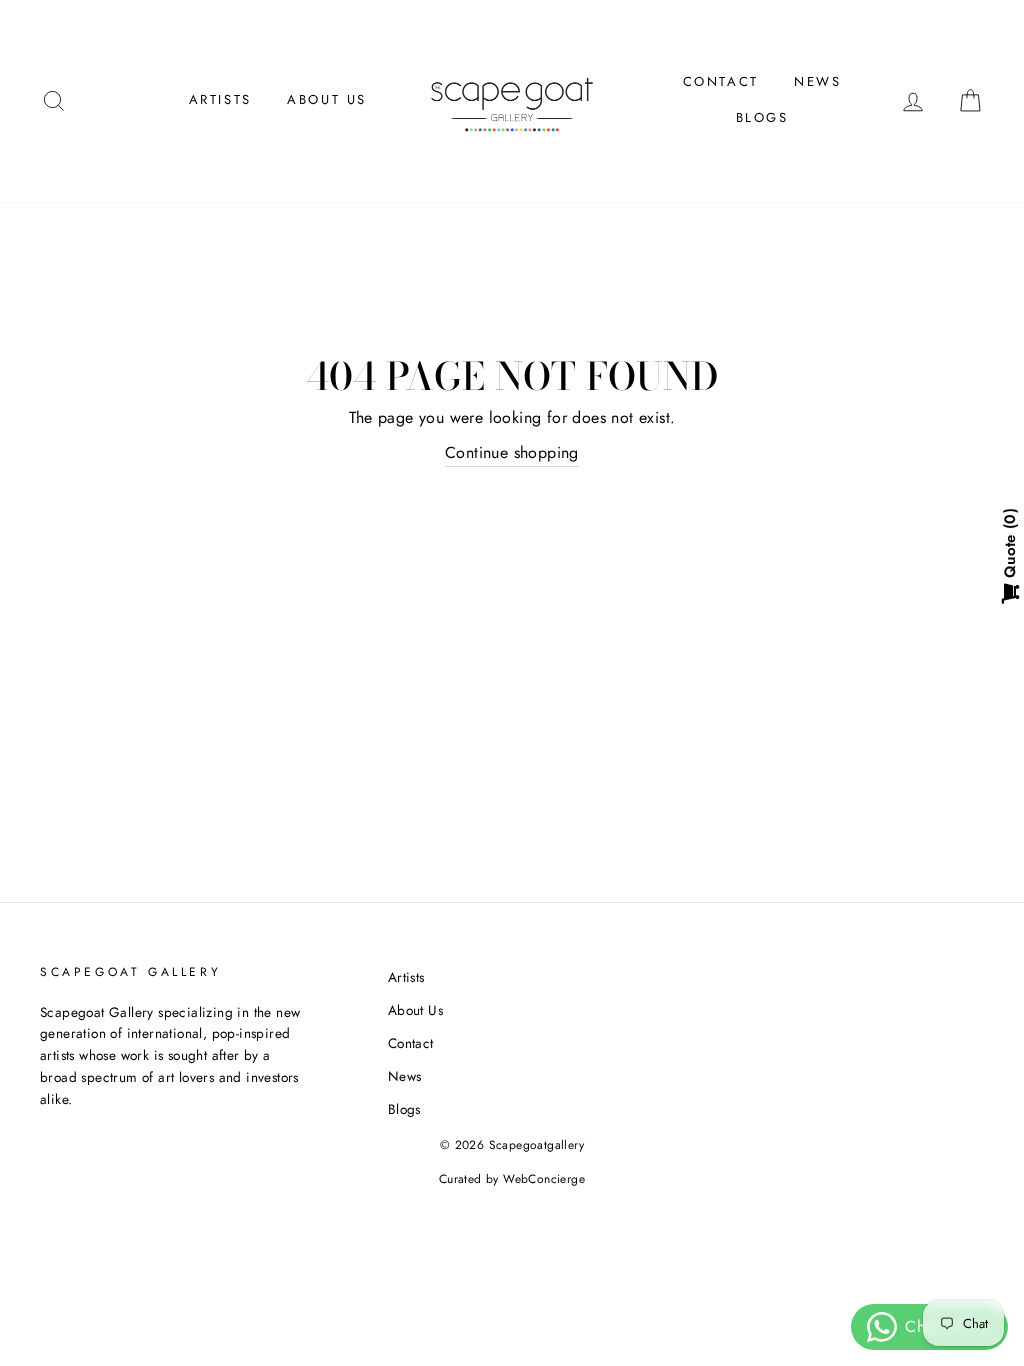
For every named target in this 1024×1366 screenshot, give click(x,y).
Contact (721, 81)
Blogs (762, 117)
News (817, 81)
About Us (327, 99)
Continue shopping (512, 452)
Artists (220, 99)
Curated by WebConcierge (512, 1179)
